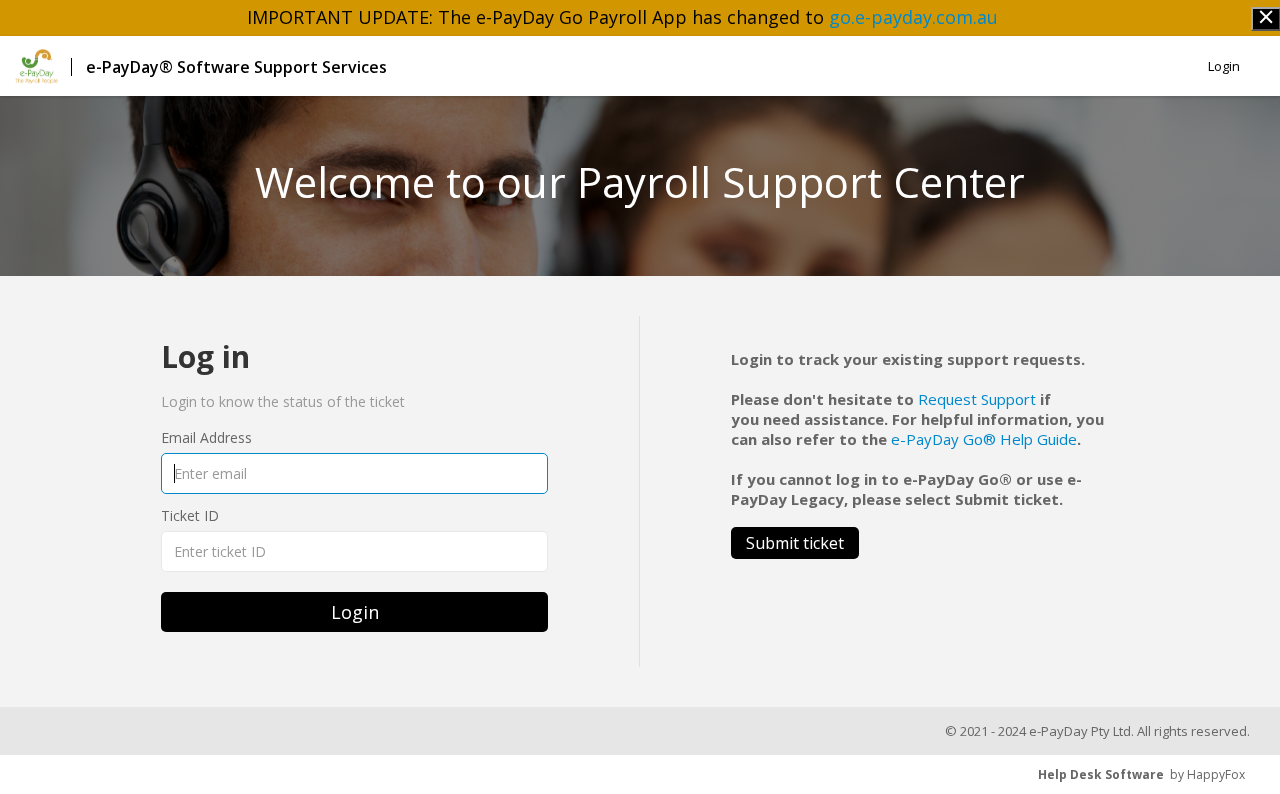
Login (1224, 66)
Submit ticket (795, 543)
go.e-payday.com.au (913, 17)
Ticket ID (190, 515)
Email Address (206, 437)
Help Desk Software (1101, 774)
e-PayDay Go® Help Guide (984, 439)
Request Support (977, 399)
